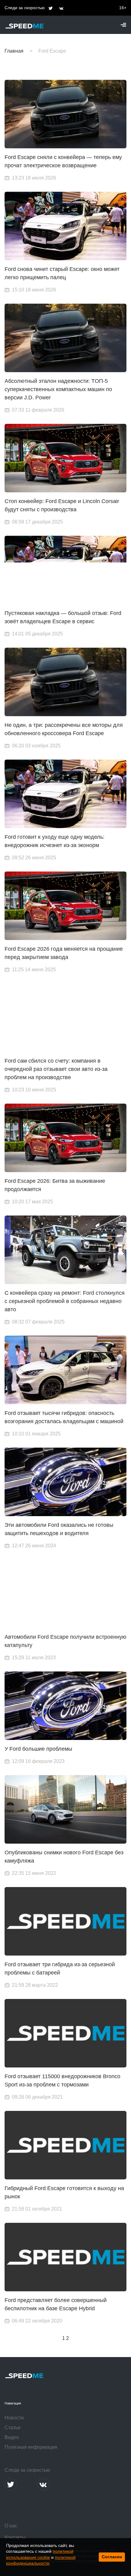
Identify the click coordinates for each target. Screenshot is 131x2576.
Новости (14, 2418)
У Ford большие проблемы (38, 1749)
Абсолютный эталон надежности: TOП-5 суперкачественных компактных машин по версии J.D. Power (58, 389)
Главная (14, 51)
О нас (11, 2526)
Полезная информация (31, 2447)
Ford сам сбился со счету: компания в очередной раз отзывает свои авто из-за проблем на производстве (56, 1069)
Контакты (15, 2537)
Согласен (112, 2557)
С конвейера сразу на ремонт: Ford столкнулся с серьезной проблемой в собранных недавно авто (65, 1301)
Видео (12, 2437)
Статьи (12, 2428)
